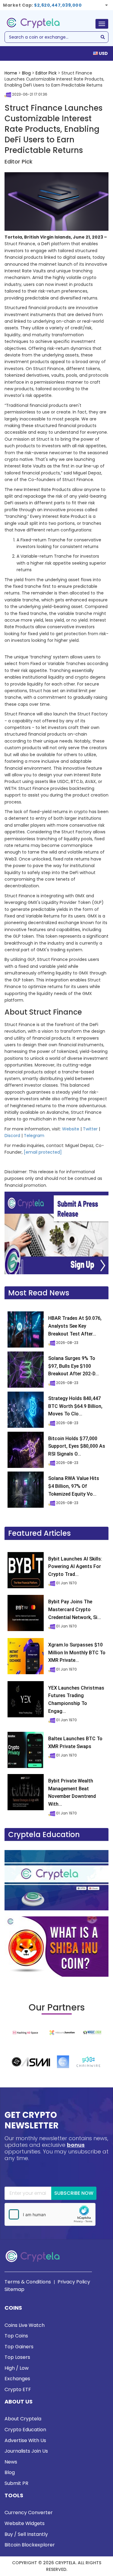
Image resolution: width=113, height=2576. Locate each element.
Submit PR (16, 2483)
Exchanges (17, 2379)
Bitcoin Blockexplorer (30, 2545)
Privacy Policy (74, 2282)
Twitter (90, 1129)
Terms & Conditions (28, 2282)
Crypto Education (25, 2430)
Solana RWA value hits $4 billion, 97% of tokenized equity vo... (74, 1486)
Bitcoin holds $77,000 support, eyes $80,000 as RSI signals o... (77, 1446)
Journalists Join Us (26, 2451)
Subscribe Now (74, 2193)
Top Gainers (19, 2347)
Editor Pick (46, 73)
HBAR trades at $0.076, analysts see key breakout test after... (75, 1326)
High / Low (17, 2368)
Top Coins (16, 2336)
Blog (26, 73)
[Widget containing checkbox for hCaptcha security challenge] (50, 2214)
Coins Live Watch (25, 2325)
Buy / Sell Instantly (26, 2534)
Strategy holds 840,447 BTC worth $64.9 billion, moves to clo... (75, 1406)
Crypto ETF (18, 2389)
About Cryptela (23, 2419)
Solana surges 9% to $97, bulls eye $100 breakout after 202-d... (74, 1366)
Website (71, 1129)
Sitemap (14, 2289)
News (11, 2462)
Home (11, 73)
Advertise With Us (25, 2440)
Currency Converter (29, 2513)
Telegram (34, 1136)
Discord (12, 1136)
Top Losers (17, 2357)
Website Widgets (25, 2523)
